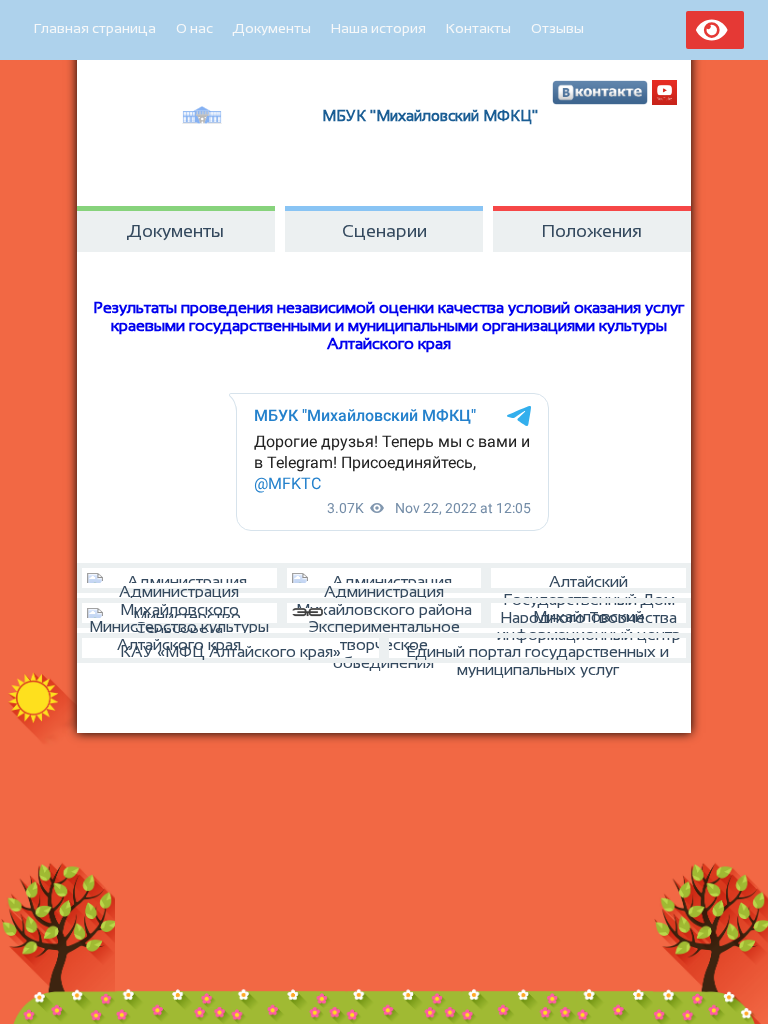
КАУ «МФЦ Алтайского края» (230, 651)
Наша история (378, 28)
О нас (194, 28)
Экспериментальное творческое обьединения (384, 623)
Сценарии (384, 231)
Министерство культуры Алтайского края (179, 623)
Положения (592, 231)
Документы (272, 28)
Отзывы (557, 28)
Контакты (478, 28)
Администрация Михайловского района (384, 588)
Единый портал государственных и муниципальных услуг (537, 653)
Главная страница (95, 28)
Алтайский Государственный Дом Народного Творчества (588, 583)
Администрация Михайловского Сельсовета (179, 588)
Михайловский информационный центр (589, 618)
